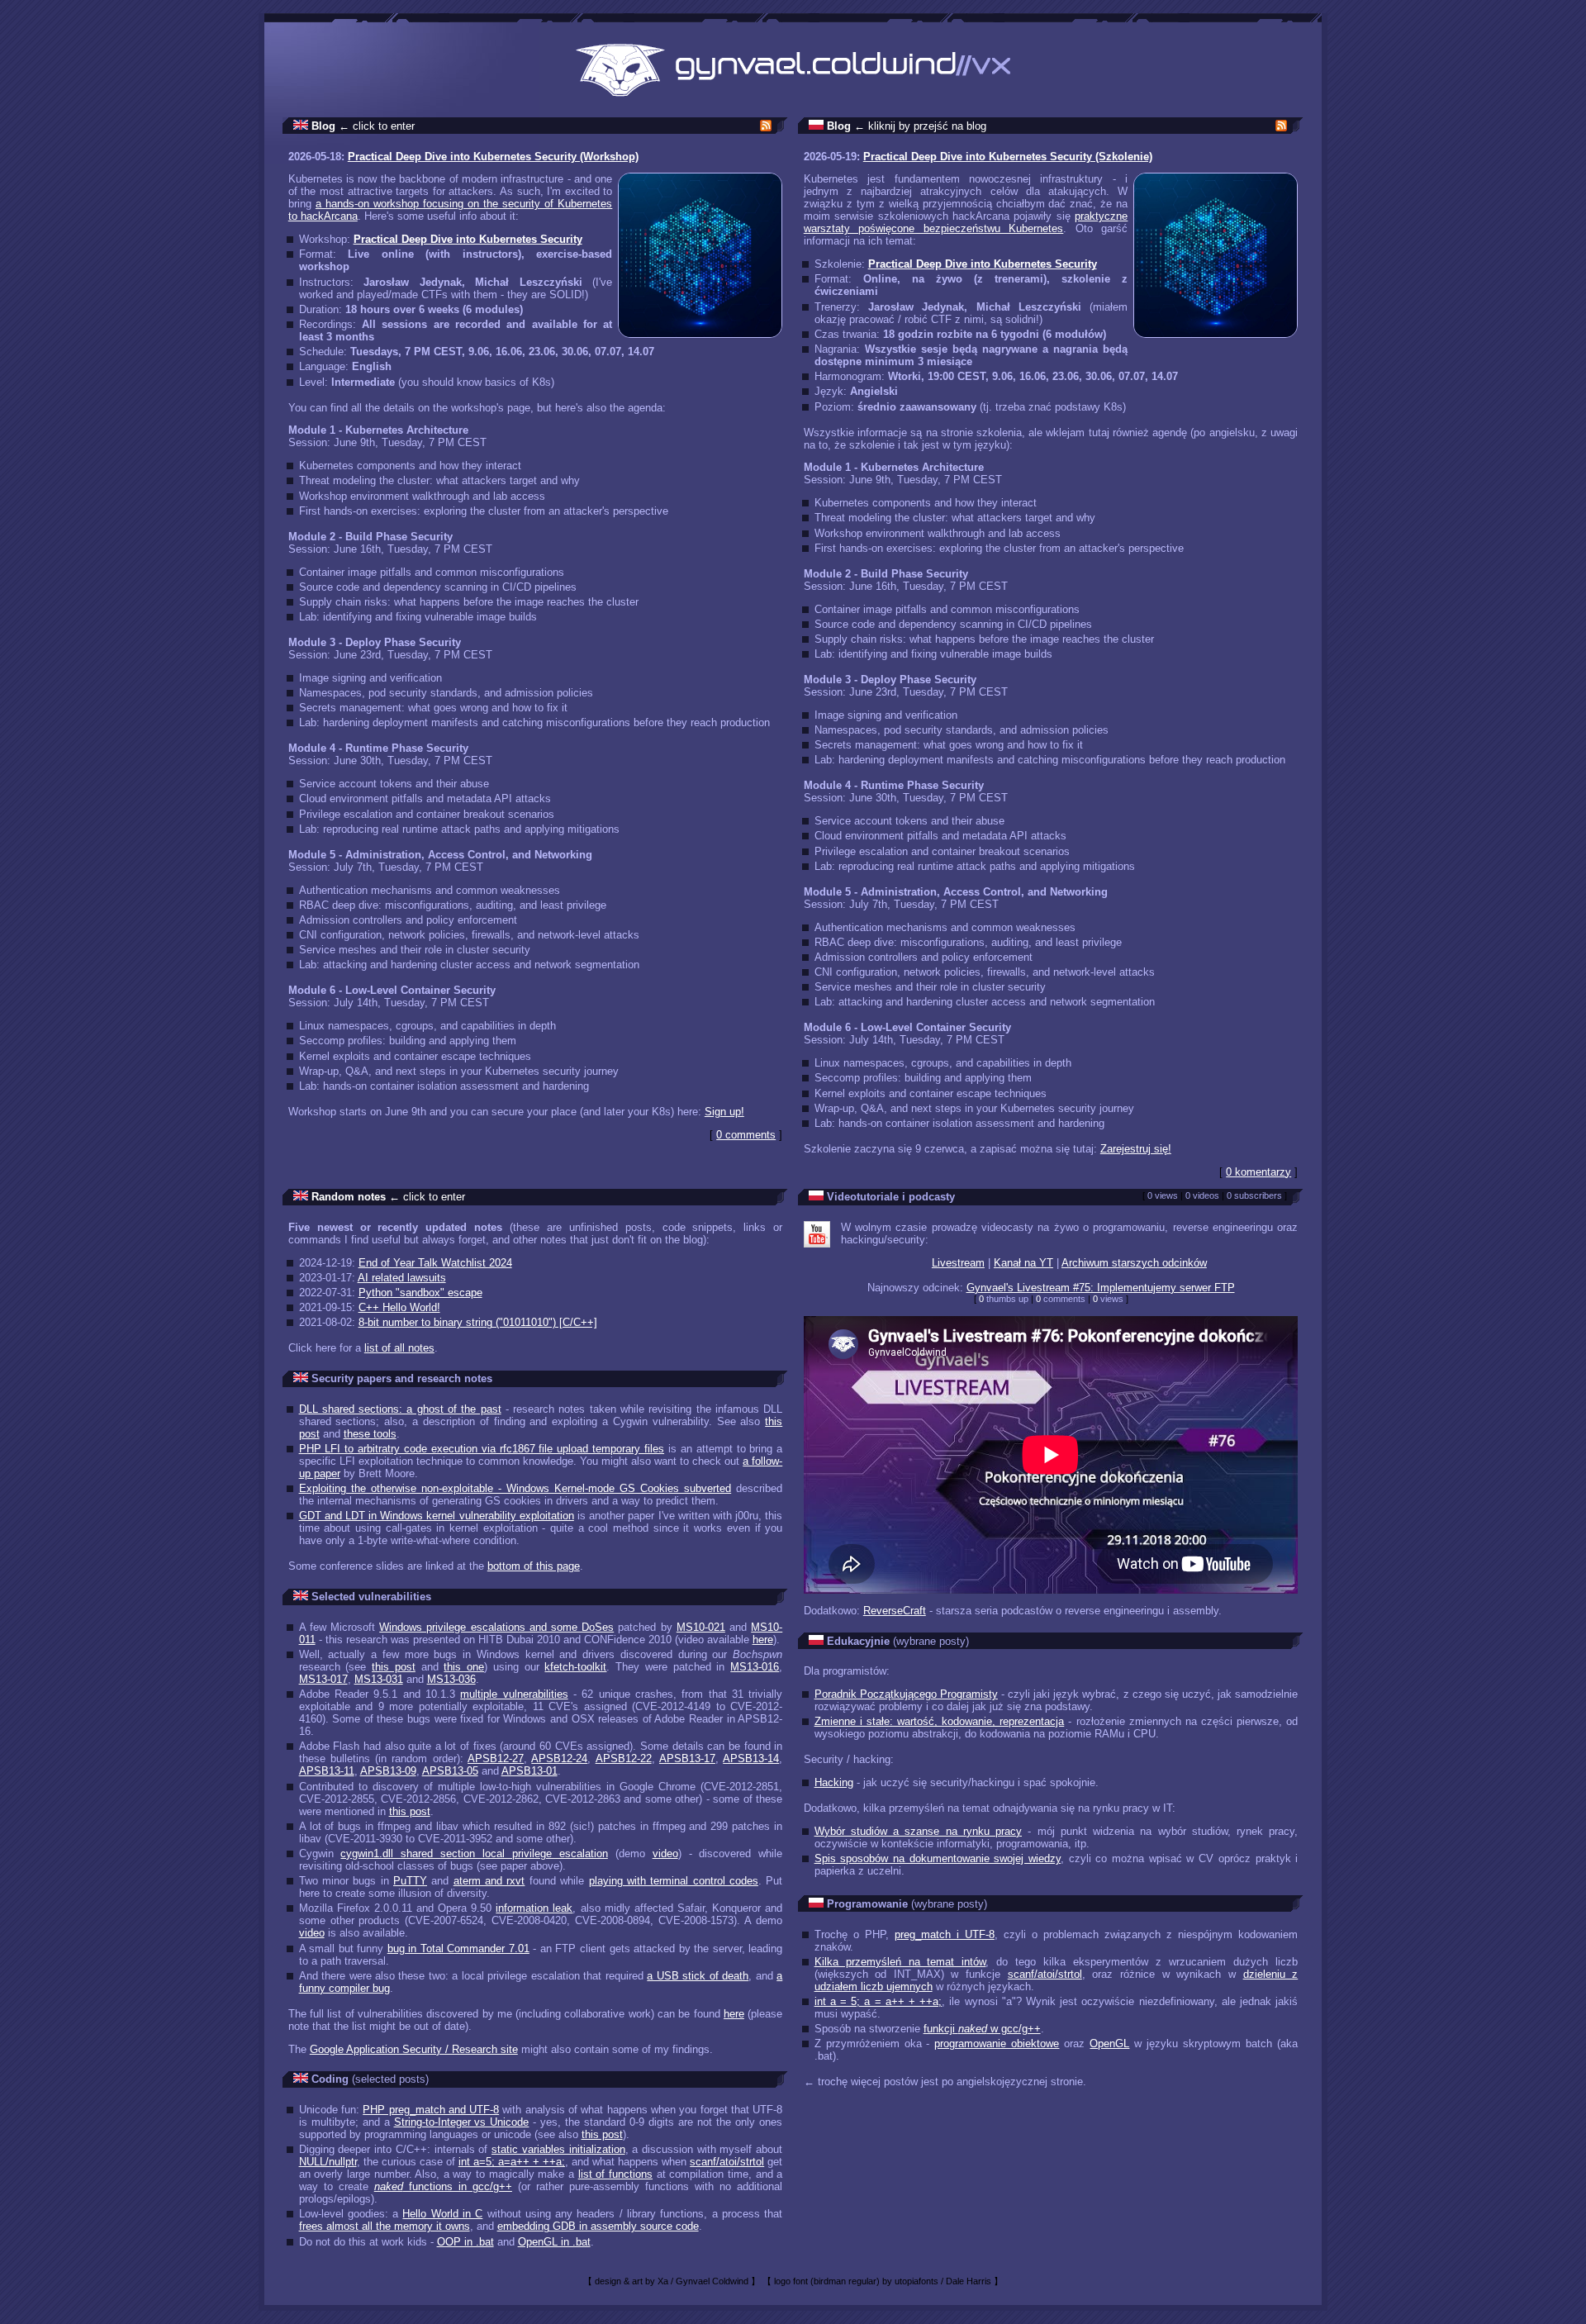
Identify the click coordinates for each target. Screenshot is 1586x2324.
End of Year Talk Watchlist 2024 (435, 1263)
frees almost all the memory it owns (385, 2226)
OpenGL (1109, 2044)
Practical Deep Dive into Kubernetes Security (468, 239)
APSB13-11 (327, 1771)
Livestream (958, 1263)
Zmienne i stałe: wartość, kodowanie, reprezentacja (940, 1721)
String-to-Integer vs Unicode (462, 2122)
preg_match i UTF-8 (945, 1934)
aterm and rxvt (489, 1881)
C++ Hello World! (399, 1307)
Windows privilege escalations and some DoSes (496, 1627)
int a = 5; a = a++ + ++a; (878, 2001)
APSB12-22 (624, 1758)
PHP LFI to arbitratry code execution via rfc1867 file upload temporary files (482, 1449)
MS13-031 (379, 1679)
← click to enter (377, 126)
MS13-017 (323, 1679)
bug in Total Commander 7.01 (458, 1949)
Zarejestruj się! (1136, 1149)
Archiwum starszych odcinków (1134, 1263)
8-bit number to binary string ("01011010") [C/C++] (478, 1322)
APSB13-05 (450, 1771)
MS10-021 (701, 1627)
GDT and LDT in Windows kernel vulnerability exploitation (437, 1516)
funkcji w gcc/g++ (982, 2029)
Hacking (834, 1782)
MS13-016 (755, 1667)
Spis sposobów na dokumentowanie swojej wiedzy (938, 1858)
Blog (323, 126)
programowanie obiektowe (997, 2044)
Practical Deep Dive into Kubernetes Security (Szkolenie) (1008, 157)
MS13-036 (451, 1679)
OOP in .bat (465, 2242)
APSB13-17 (687, 1758)
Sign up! (724, 1112)
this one (464, 1667)
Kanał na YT (1023, 1263)
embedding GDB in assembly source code (598, 2226)
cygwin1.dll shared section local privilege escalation (474, 1853)
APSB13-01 (529, 1771)
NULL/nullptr (328, 2162)
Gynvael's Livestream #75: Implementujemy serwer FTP (1101, 1288)
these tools (370, 1434)
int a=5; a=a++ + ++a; (512, 2162)
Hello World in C (442, 2214)
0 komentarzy (1258, 1172)
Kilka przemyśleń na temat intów (900, 1962)
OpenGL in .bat (554, 2242)
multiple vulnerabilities (514, 1694)
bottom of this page (534, 1566)
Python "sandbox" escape (420, 1293)
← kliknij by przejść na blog (920, 126)
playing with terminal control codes (674, 1881)
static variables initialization (558, 2149)
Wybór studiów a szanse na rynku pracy (918, 1831)
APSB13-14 (751, 1758)
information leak (534, 1908)
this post (394, 1667)
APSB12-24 (559, 1758)
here (763, 1640)
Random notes (349, 1197)
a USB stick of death (698, 1976)
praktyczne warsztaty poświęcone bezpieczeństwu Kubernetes (966, 222)
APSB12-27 (496, 1758)
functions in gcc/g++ (443, 2186)
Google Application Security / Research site (414, 2049)
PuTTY (410, 1881)
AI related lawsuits (402, 1278)
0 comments (746, 1135)
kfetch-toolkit (575, 1667)
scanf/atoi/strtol (727, 2162)
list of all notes (399, 1348)
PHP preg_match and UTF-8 (431, 2110)
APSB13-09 (388, 1771)
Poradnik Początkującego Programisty (906, 1694)
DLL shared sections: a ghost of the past (400, 1409)
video (665, 1853)
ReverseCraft (895, 1611)
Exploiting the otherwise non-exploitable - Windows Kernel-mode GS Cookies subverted (515, 1488)
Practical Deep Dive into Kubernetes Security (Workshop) (493, 157)
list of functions (615, 2174)
